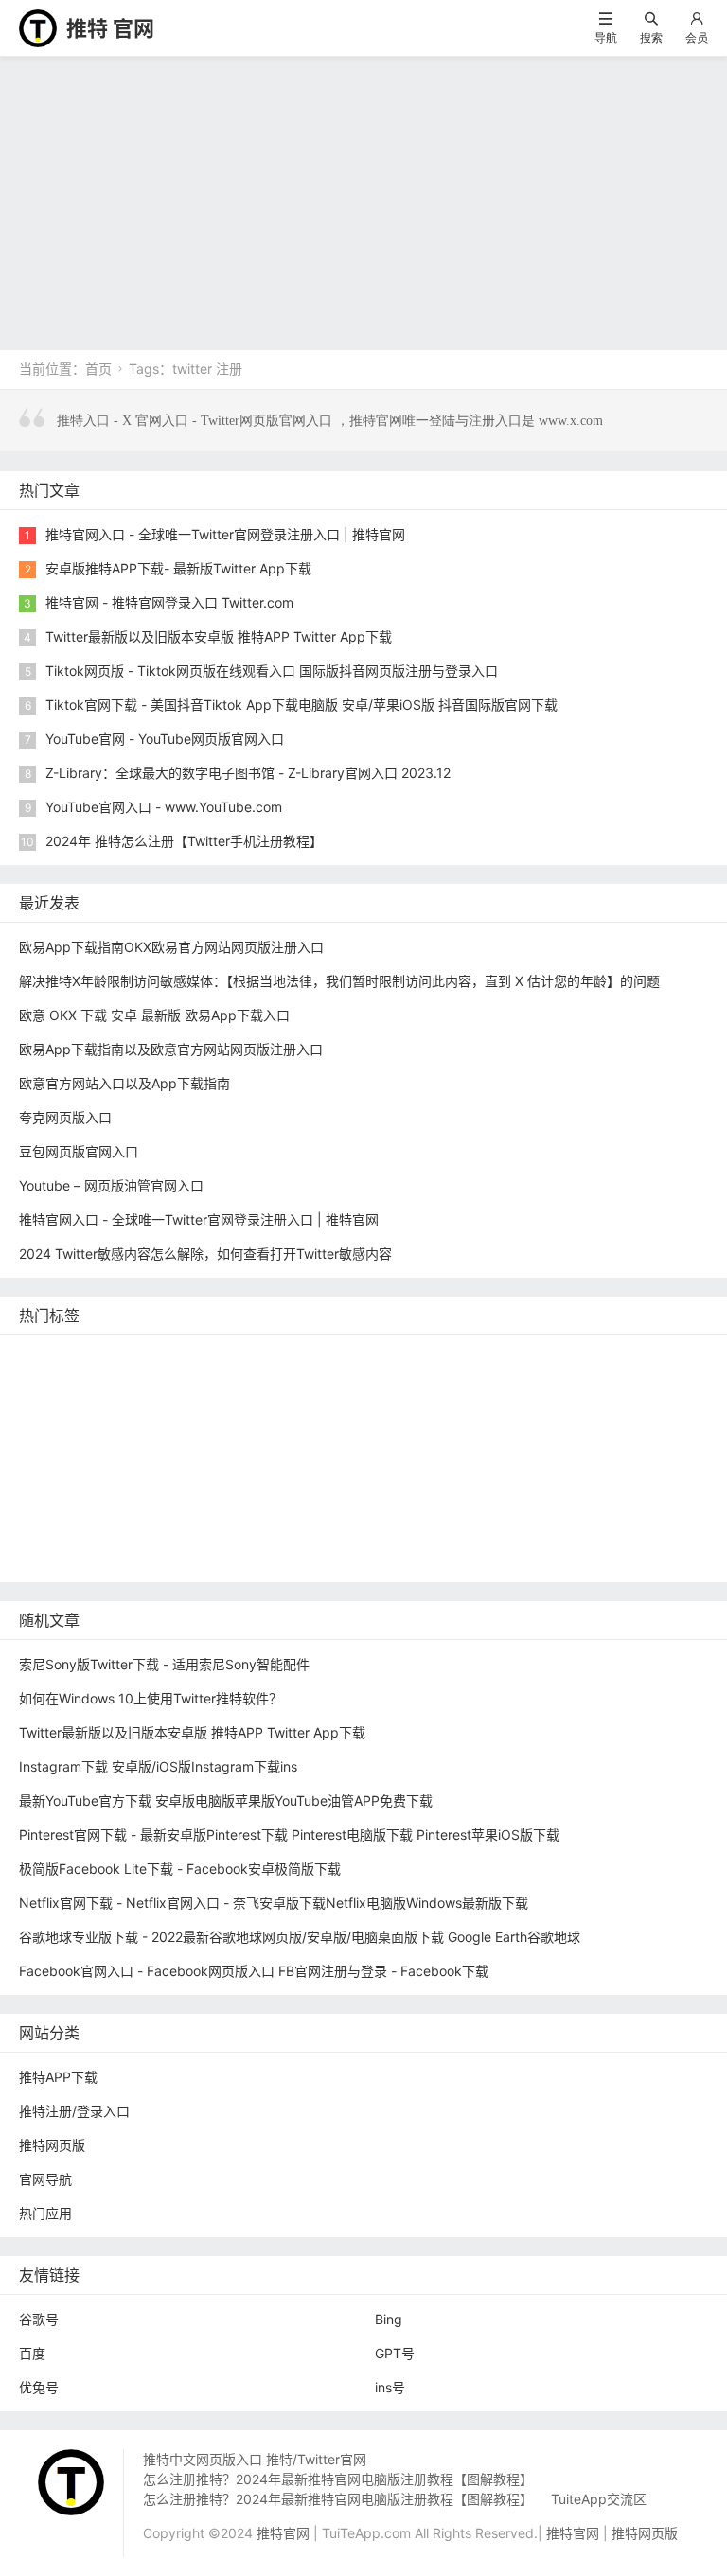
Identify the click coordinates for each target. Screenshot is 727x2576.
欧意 (298, 1500)
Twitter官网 (224, 1358)
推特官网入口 (169, 1386)
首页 (98, 369)
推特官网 (50, 1358)
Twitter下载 (483, 1556)
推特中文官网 (661, 1386)
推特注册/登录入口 (74, 2111)
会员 (697, 37)
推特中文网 (470, 1414)
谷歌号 (39, 2319)
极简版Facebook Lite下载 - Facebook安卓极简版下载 (180, 1869)
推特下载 (309, 1358)
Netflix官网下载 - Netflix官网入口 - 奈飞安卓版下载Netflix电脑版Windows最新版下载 (274, 1903)
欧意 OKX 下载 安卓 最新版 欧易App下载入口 (154, 1015)
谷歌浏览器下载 (200, 1443)
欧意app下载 (179, 1528)
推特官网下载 (528, 1443)
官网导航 (45, 2179)
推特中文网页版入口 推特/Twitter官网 (255, 2459)
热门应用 (45, 2213)
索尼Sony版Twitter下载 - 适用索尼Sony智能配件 (164, 1664)
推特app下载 (604, 1358)
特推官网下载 (309, 1443)
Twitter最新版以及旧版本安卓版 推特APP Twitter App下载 (219, 636)
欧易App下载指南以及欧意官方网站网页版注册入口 (171, 1049)
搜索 (651, 37)
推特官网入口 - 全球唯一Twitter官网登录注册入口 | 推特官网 (225, 534)
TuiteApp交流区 (599, 2499)
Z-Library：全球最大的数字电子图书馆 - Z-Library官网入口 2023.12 (248, 773)
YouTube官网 (183, 1414)
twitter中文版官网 (77, 1443)
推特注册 (568, 1471)
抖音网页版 (173, 1556)
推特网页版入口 (405, 1358)
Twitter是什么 (65, 1471)
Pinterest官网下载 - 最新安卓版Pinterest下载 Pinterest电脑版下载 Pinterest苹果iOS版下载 (289, 1835)
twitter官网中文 (275, 1556)
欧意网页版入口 (458, 1500)
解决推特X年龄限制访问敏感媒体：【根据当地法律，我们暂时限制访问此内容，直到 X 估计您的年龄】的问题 (339, 981)
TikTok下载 (632, 1528)
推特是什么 (381, 1471)
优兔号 (39, 2387)
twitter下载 (381, 1414)
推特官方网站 (322, 1386)
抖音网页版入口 (575, 1500)
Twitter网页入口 (71, 1500)
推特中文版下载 (418, 1443)
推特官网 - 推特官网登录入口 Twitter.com (169, 602)
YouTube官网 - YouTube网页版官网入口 (165, 739)
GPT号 (395, 2353)
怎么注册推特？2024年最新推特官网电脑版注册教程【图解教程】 (338, 2479)
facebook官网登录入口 (310, 1528)
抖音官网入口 (385, 1556)
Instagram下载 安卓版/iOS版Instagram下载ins (158, 1766)
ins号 (390, 2387)
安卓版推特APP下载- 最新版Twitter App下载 (178, 568)
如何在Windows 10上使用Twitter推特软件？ (151, 1698)
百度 (32, 2353)
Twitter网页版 (65, 1386)
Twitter (240, 1500)
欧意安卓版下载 (70, 1528)
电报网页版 (541, 1528)
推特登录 (169, 1500)
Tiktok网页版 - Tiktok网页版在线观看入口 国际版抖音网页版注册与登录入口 (272, 670)
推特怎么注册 (478, 1471)
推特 (245, 1386)
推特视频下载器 (278, 1471)
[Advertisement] (363, 199)
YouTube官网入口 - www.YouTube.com (164, 807)
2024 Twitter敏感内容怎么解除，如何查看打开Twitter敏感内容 (205, 1253)
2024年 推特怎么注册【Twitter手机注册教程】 (184, 841)
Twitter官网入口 (71, 1414)
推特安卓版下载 (551, 1386)
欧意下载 (362, 1500)
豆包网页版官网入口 (79, 1151)
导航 (606, 37)
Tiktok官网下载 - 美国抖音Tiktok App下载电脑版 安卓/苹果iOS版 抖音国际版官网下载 (301, 705)
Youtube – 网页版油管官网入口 (111, 1185)
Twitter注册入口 (433, 1386)
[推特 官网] (38, 27)
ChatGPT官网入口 (646, 1443)
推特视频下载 (169, 1471)
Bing (389, 2319)
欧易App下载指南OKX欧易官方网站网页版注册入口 (171, 947)
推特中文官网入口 (580, 1414)
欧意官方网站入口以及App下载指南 (124, 1083)
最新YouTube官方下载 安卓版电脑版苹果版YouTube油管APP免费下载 (226, 1800)
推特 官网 (110, 28)
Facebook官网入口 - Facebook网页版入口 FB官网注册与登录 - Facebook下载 (254, 1971)
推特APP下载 (284, 1414)
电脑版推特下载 (70, 1556)
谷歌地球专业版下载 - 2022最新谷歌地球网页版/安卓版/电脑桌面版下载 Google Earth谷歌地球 (300, 1937)
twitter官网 (508, 1358)
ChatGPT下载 (443, 1528)
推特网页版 (133, 1358)
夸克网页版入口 (65, 1117)
